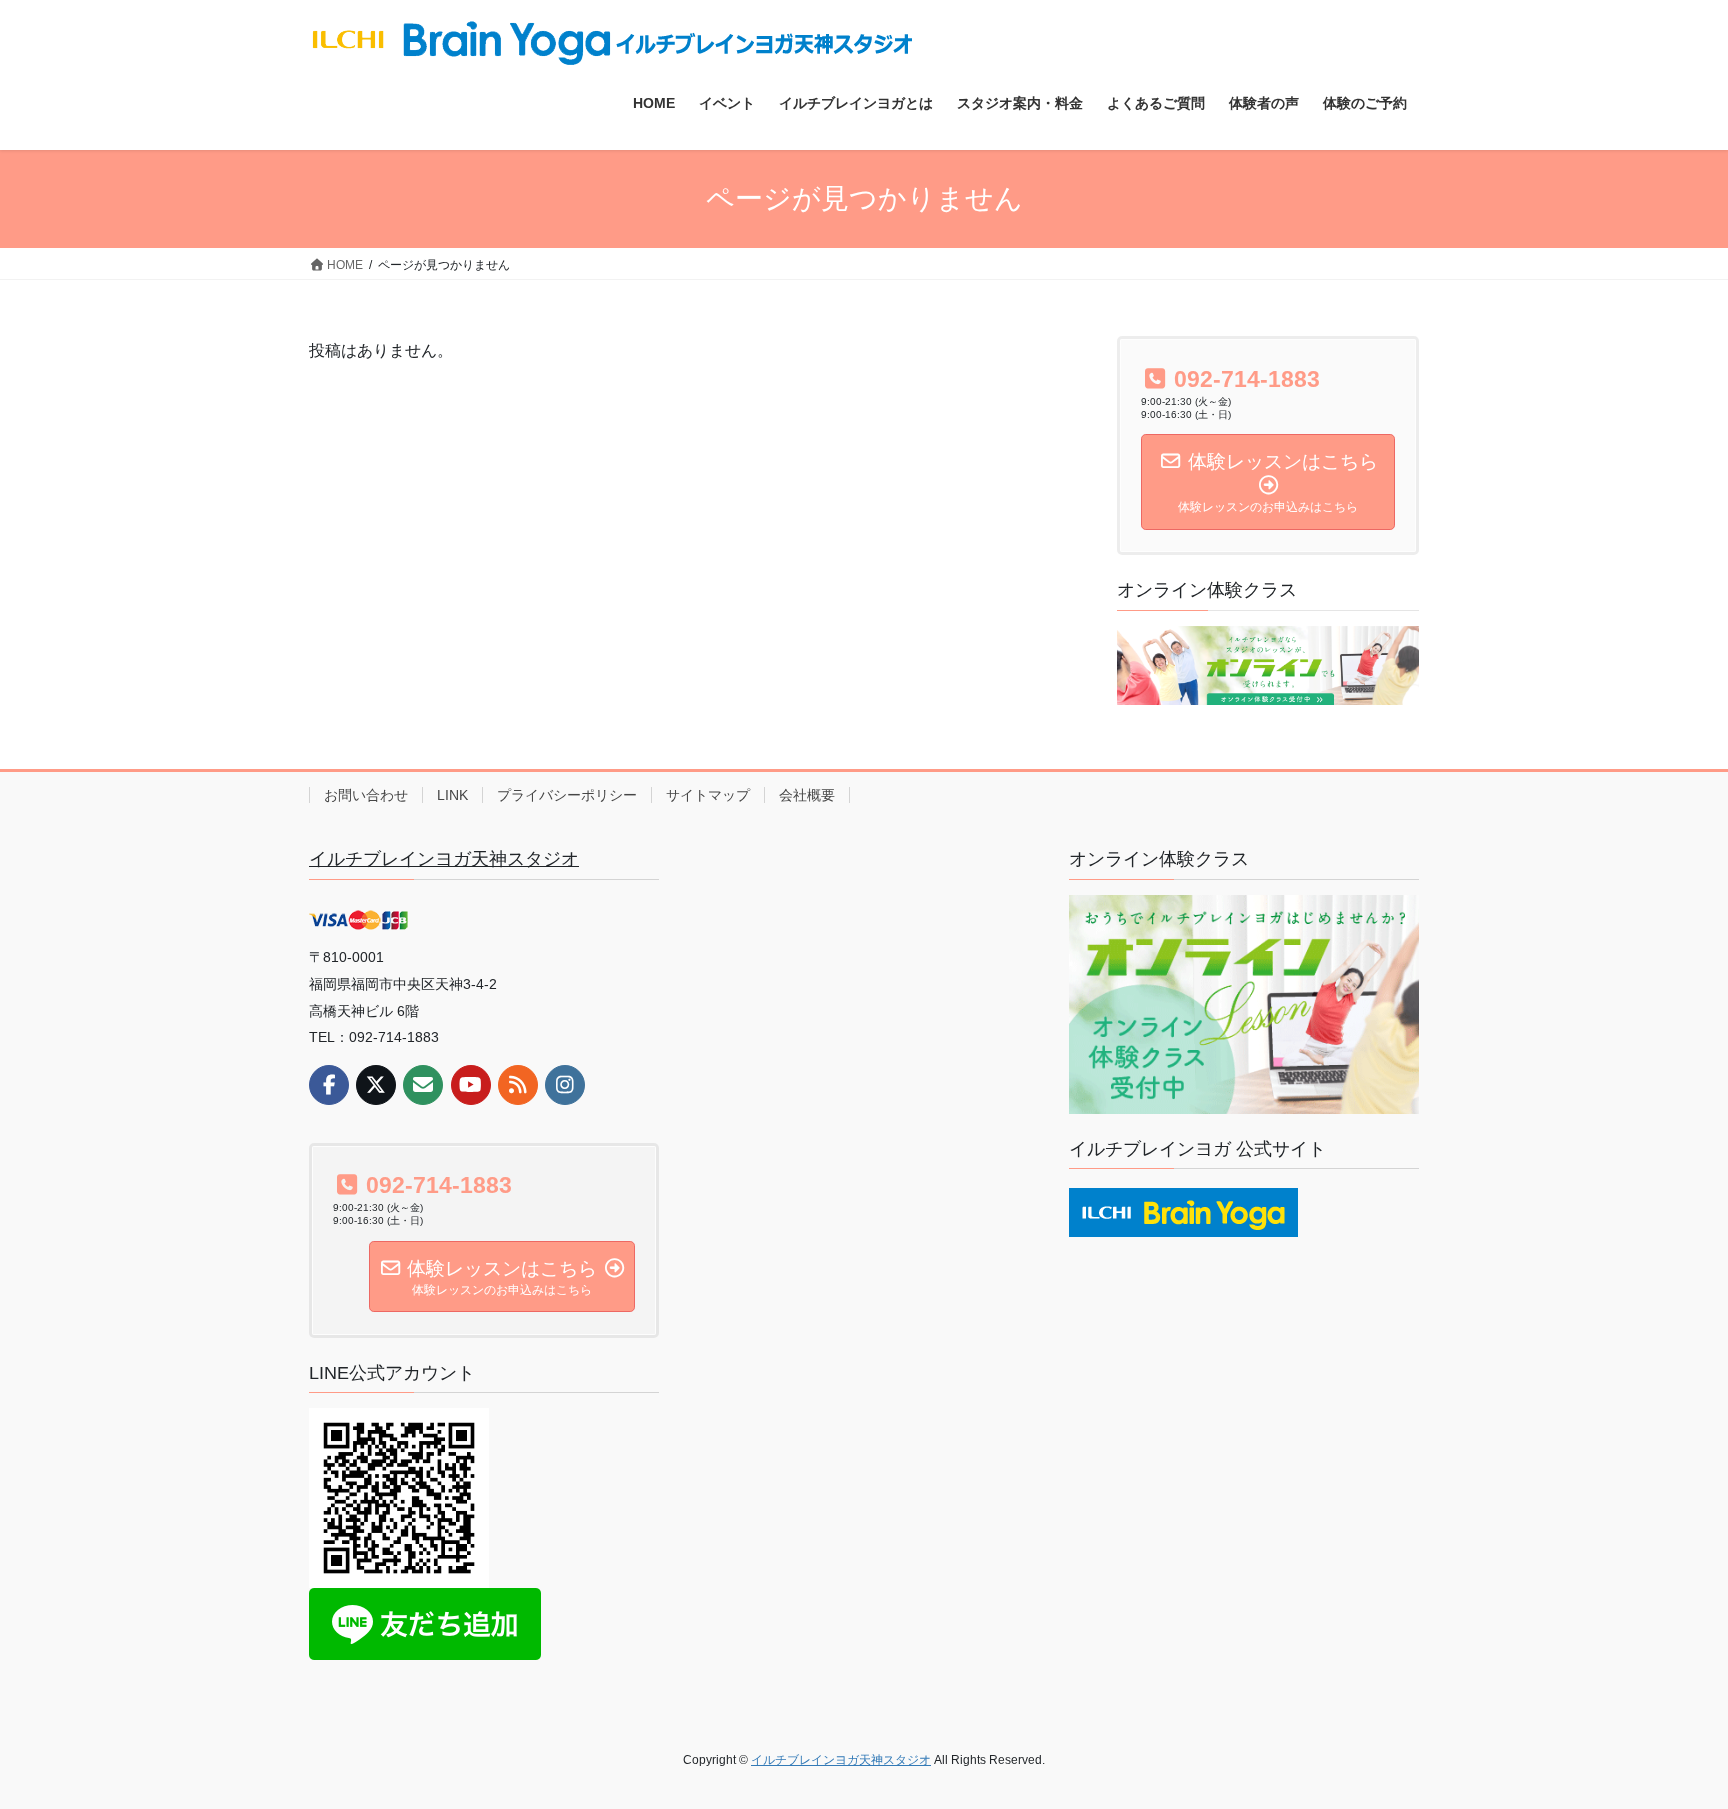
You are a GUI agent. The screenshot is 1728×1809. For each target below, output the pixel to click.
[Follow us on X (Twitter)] (376, 1085)
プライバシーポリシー (567, 795)
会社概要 (807, 795)
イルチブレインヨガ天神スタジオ (444, 859)
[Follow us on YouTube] (471, 1085)
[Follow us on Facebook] (329, 1085)
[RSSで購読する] (518, 1085)
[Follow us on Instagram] (565, 1085)
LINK (452, 795)
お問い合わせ (366, 795)
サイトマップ (708, 795)
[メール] (423, 1085)
